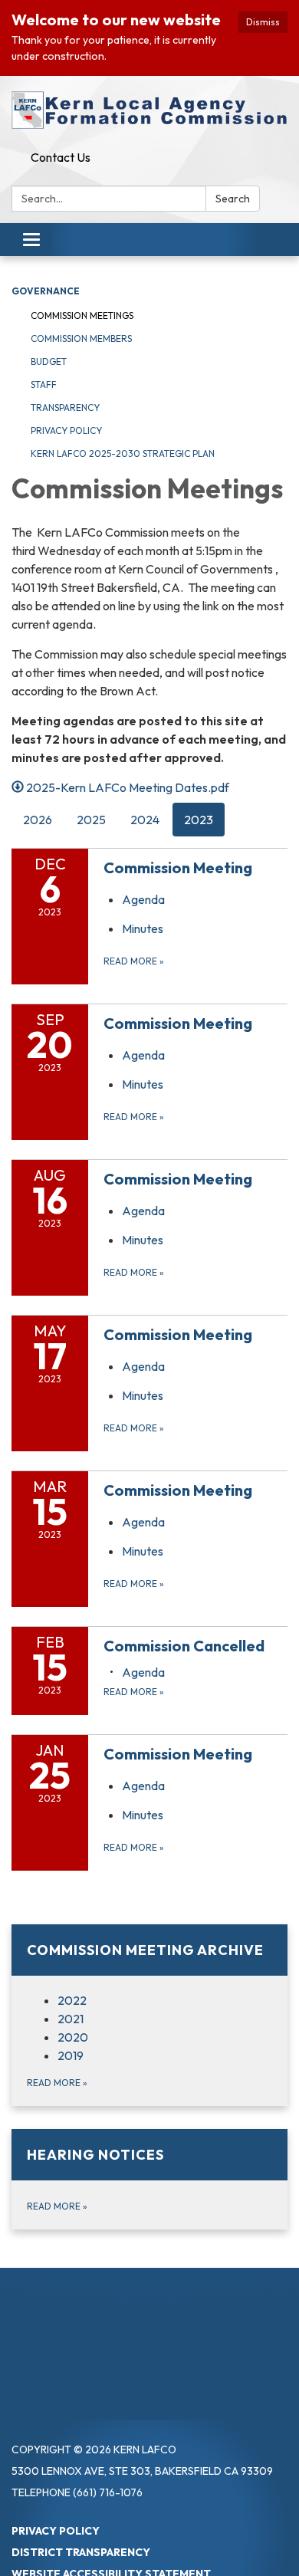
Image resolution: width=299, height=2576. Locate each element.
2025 (91, 820)
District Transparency (81, 2552)
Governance (46, 291)
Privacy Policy (66, 430)
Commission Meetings (82, 315)
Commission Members (81, 338)
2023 (199, 820)
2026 (38, 820)
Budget (49, 361)
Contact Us (61, 157)
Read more (134, 961)
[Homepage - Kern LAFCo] (149, 110)
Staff (44, 384)
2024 (145, 820)
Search (233, 199)
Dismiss (263, 22)
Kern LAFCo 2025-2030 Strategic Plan (123, 453)
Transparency (65, 407)
